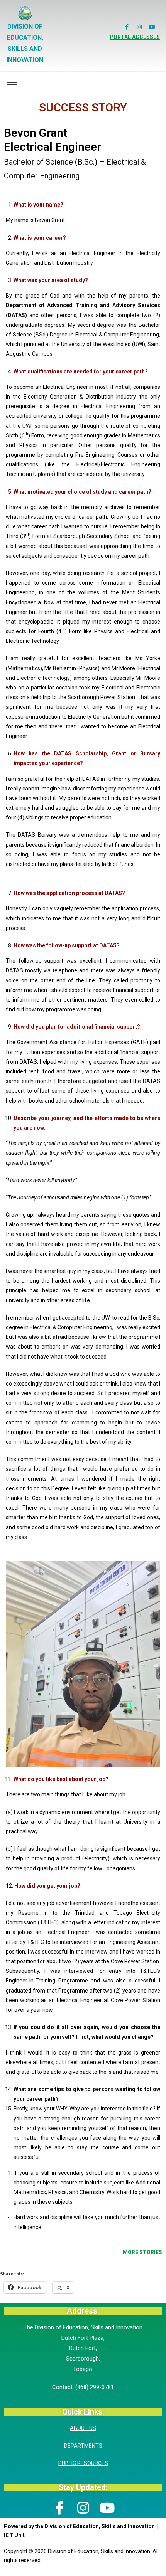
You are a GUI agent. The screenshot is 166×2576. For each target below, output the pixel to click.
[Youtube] (152, 27)
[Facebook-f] (127, 27)
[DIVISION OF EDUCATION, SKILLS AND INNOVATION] (25, 13)
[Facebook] (59, 2507)
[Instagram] (139, 27)
